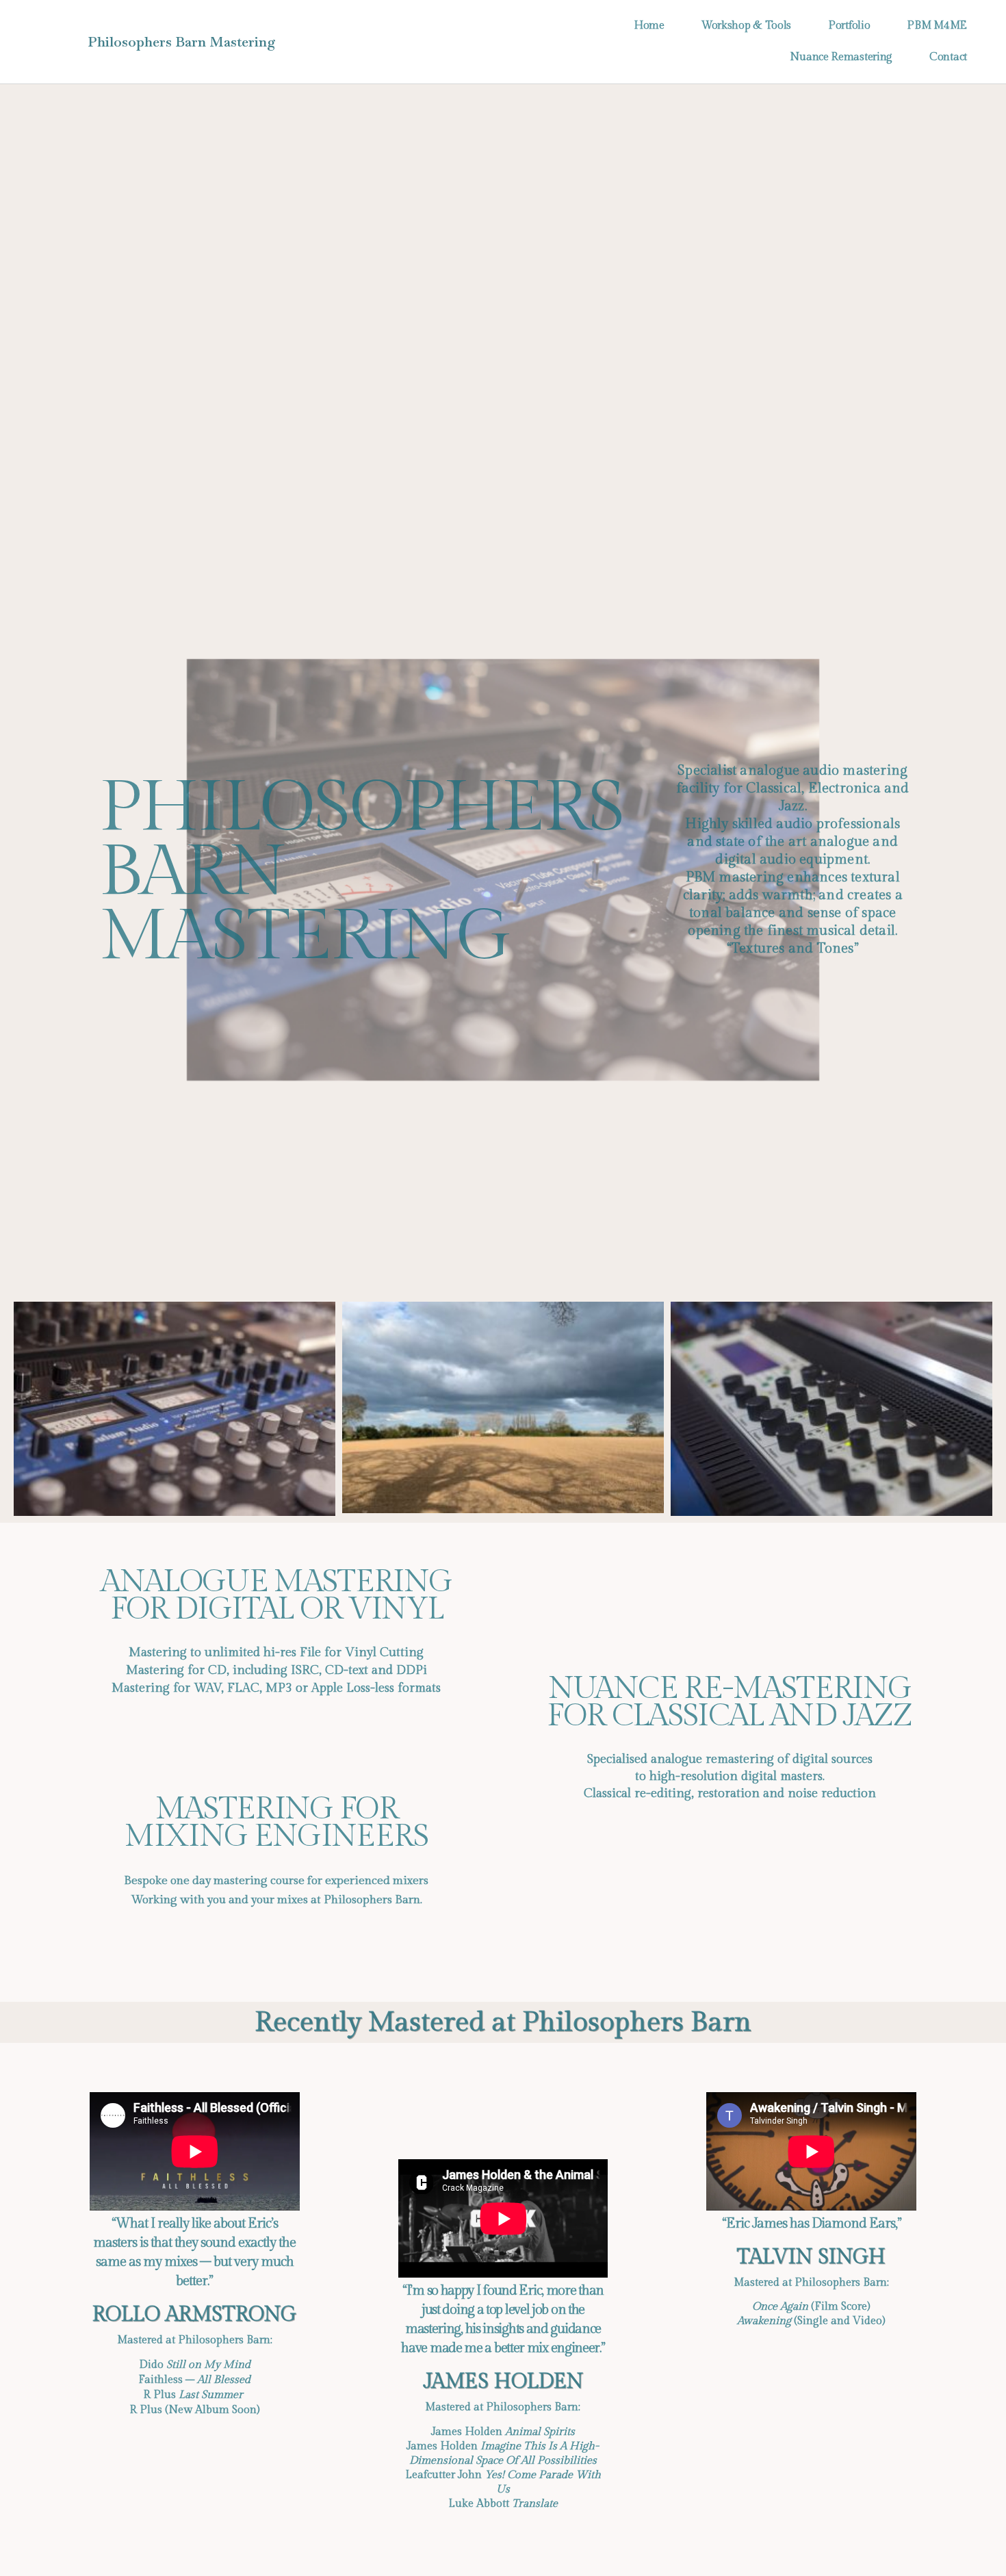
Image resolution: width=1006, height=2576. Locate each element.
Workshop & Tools (746, 26)
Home (649, 26)
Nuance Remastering (841, 57)
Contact (948, 57)
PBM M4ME (937, 26)
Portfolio (849, 26)
